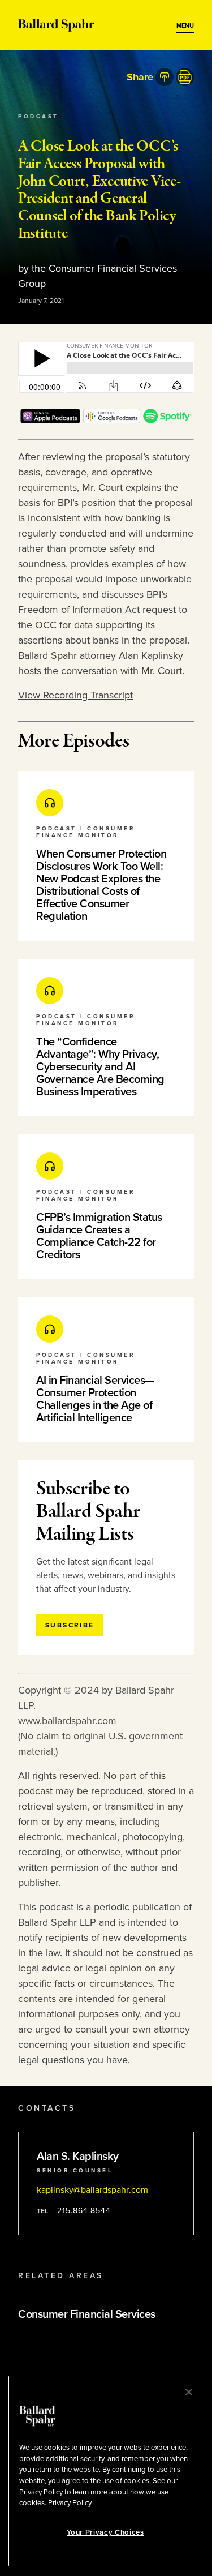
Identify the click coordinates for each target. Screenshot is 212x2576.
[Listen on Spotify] (167, 420)
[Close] (189, 2392)
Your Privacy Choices (105, 2532)
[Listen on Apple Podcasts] (50, 420)
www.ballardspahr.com (67, 1721)
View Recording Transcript (75, 695)
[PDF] (185, 77)
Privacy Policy (70, 2503)
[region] (105, 2471)
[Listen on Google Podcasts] (112, 420)
